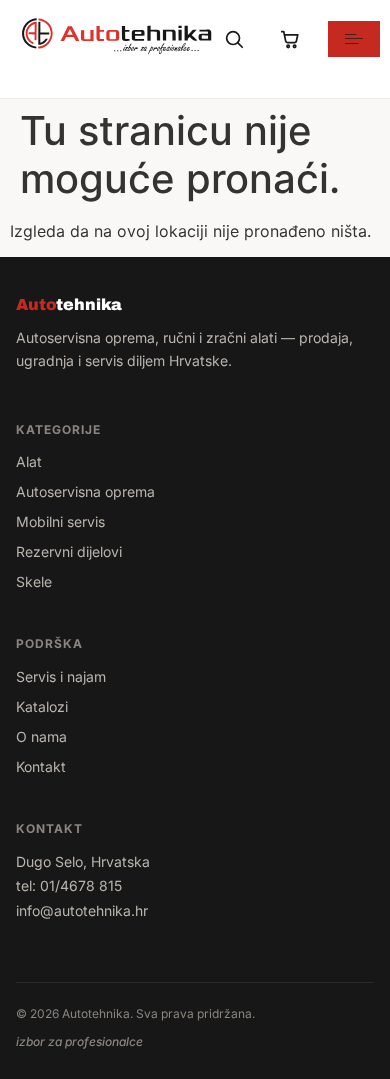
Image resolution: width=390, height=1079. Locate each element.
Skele (34, 581)
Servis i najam (61, 676)
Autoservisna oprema (85, 491)
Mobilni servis (60, 521)
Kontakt (41, 766)
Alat (29, 461)
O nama (41, 736)
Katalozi (42, 706)
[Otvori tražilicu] (234, 39)
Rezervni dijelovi (69, 551)
